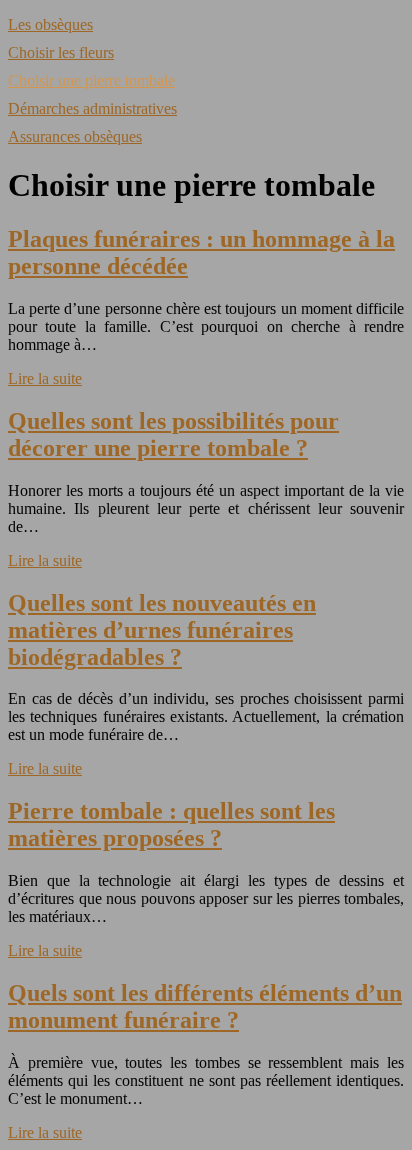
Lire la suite (45, 378)
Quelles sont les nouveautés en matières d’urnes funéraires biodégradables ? (162, 630)
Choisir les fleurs (61, 52)
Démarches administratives (92, 108)
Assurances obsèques (75, 136)
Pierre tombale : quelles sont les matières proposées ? (171, 824)
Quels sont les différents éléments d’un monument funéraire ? (205, 1006)
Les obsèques (50, 24)
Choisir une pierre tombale (91, 80)
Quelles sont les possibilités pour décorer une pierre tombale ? (173, 434)
